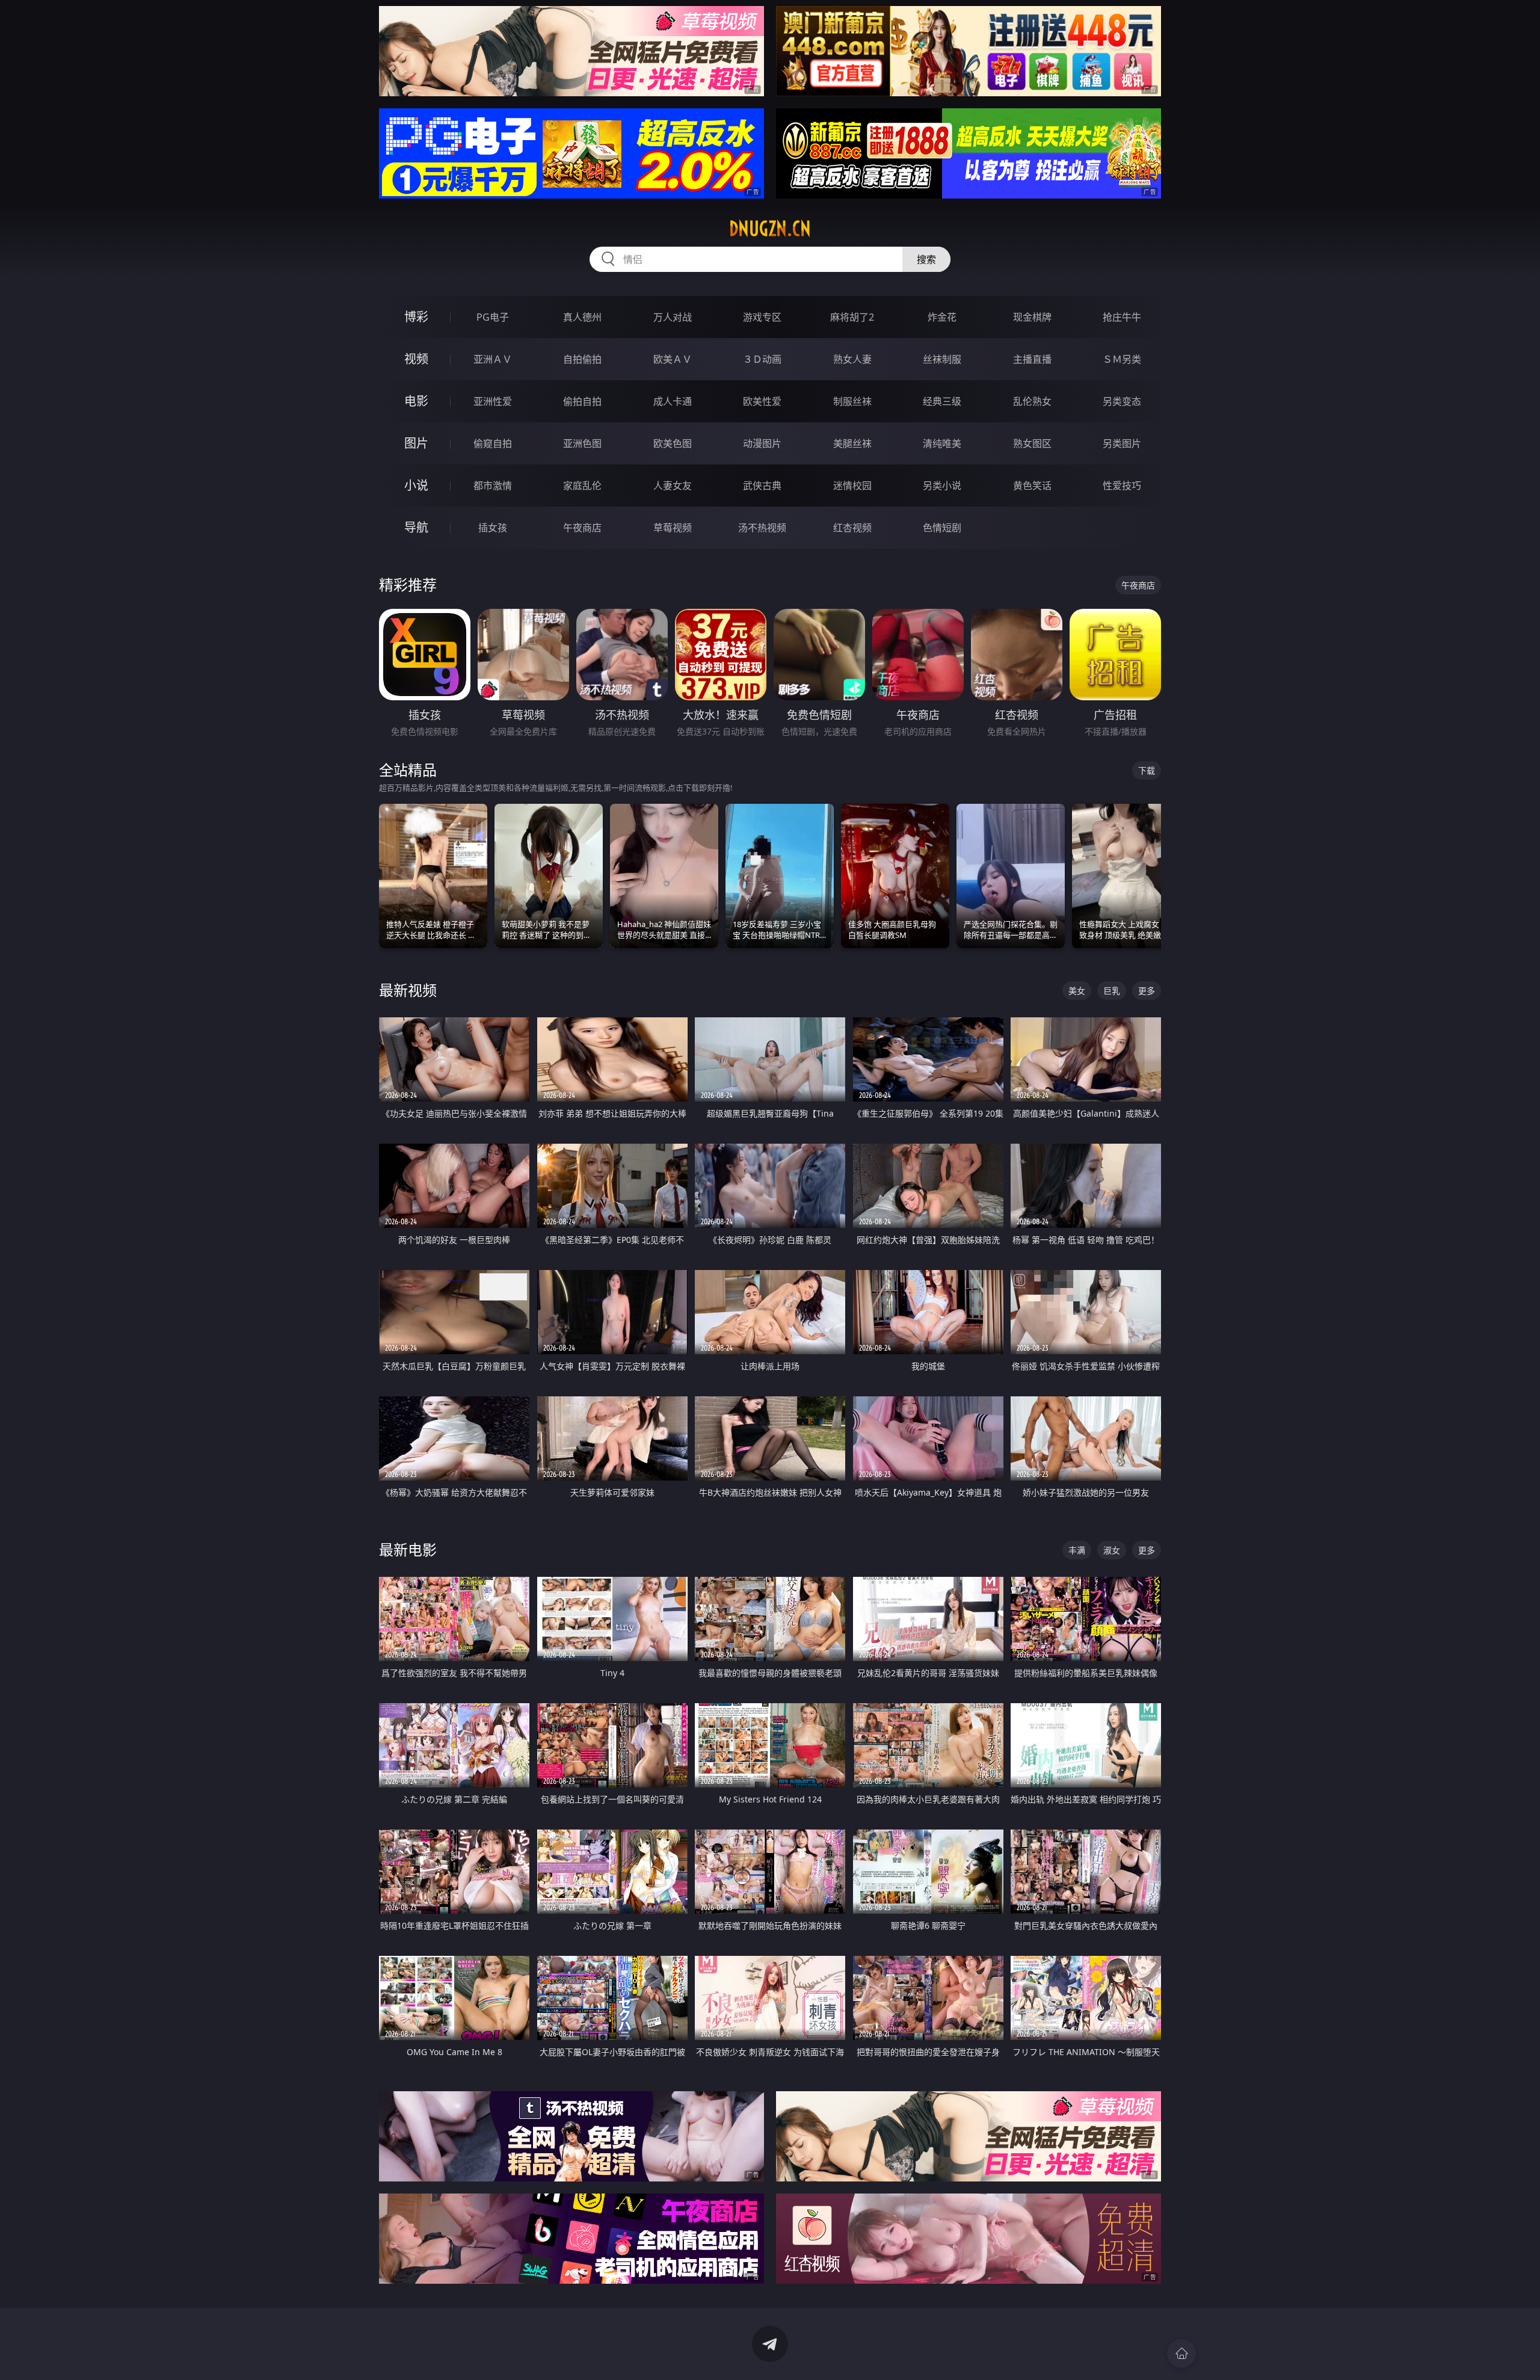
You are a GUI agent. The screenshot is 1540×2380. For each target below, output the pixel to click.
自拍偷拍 (582, 359)
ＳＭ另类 (1122, 359)
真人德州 (582, 317)
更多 (1147, 991)
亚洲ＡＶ (493, 359)
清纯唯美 (942, 443)
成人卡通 (673, 401)
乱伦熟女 (1032, 401)
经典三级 (942, 401)
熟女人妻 (852, 359)
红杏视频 (852, 528)
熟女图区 (1032, 443)
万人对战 (673, 317)
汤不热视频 (762, 528)
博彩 (416, 317)
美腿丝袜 (852, 443)
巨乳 (1112, 991)
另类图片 (1122, 443)
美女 (1077, 991)
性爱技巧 (1122, 486)
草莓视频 (673, 528)
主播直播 (1032, 359)
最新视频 (408, 990)
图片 (416, 443)
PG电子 (493, 317)
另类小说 (942, 486)
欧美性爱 (762, 401)
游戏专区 (762, 317)
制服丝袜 (852, 401)
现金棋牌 (1032, 317)
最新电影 (408, 1549)
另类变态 (1122, 401)
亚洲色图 (582, 443)
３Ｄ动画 (762, 359)
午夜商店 (582, 528)
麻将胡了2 (852, 317)
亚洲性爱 (493, 401)
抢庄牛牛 (1122, 317)
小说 (416, 485)
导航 (416, 527)
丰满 (1077, 1550)
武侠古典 (762, 486)
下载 (1147, 770)
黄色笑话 (1032, 486)
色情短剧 (942, 528)
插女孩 (493, 528)
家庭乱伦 (582, 486)
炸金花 (942, 317)
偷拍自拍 (582, 401)
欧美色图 (673, 443)
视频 (416, 359)
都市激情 (493, 486)
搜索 (926, 259)
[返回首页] (1181, 2354)
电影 (416, 401)
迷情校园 (852, 486)
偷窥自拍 (493, 443)
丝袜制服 (942, 359)
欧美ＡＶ (673, 359)
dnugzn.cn (770, 229)
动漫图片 (762, 443)
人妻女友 (673, 486)
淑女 (1112, 1550)
